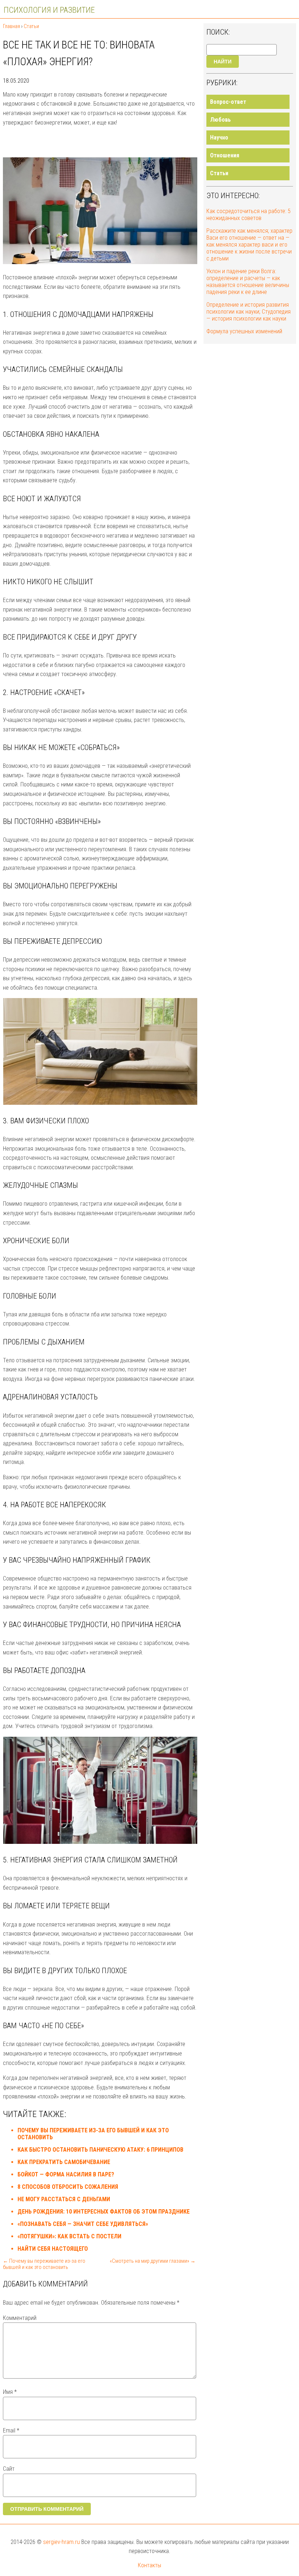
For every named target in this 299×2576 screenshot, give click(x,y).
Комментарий (20, 2318)
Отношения (225, 155)
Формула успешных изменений (244, 331)
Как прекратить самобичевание (64, 2162)
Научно (219, 138)
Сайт (9, 2469)
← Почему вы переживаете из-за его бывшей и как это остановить (44, 2264)
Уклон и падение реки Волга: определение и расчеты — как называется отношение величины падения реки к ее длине (248, 282)
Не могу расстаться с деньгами (64, 2199)
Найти (223, 62)
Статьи (219, 173)
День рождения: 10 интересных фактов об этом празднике (104, 2212)
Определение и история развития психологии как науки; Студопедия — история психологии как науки (248, 312)
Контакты (149, 2565)
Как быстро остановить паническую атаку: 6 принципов (100, 2150)
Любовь (220, 120)
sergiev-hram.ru (61, 2542)
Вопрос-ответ (228, 102)
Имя (10, 2392)
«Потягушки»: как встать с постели (69, 2236)
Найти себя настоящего (53, 2249)
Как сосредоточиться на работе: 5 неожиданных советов (248, 215)
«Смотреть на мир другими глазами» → (153, 2261)
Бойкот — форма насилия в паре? (66, 2174)
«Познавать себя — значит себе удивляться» (83, 2224)
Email (11, 2430)
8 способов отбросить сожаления (68, 2187)
